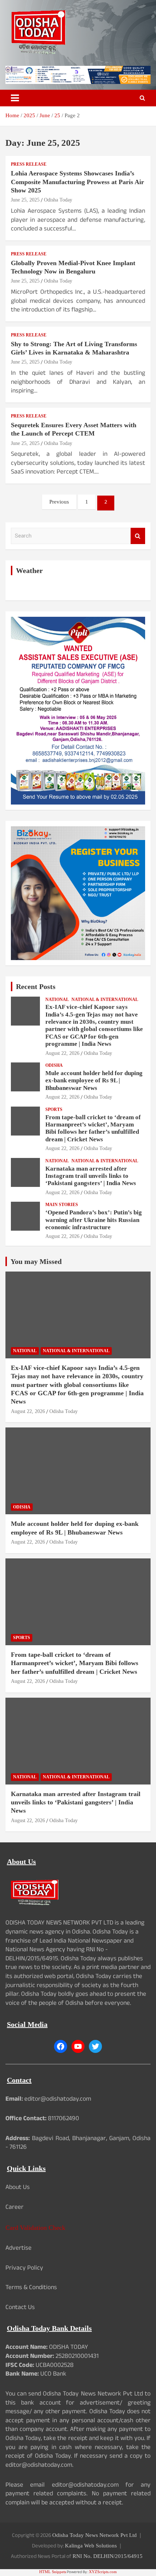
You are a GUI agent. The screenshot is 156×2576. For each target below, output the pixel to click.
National (57, 1000)
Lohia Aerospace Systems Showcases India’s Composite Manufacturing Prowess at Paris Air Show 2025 (77, 182)
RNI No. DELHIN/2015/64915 (108, 2556)
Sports (54, 1109)
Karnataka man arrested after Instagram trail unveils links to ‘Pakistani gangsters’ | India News (91, 1176)
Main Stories (62, 1205)
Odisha (54, 1065)
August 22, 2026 (62, 1053)
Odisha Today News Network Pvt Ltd (95, 2535)
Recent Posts (36, 986)
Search (138, 536)
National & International (105, 1000)
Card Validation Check (35, 2228)
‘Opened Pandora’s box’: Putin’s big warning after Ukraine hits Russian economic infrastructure (94, 1220)
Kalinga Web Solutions (91, 2546)
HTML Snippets (53, 2572)
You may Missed (36, 1261)
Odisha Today (58, 200)
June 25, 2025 (25, 200)
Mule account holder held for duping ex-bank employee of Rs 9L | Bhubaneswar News (94, 1081)
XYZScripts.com (103, 2572)
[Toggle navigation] (15, 98)
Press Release (29, 164)
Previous (59, 502)
